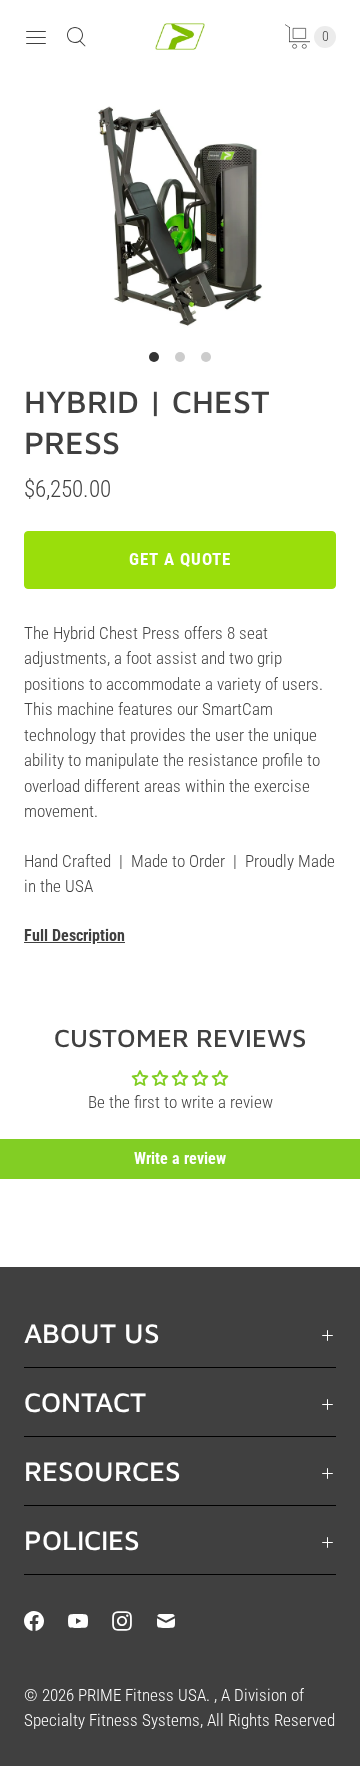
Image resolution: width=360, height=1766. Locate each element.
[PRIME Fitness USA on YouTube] (90, 1621)
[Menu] (36, 37)
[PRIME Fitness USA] (180, 36)
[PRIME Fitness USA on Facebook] (46, 1621)
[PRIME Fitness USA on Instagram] (134, 1621)
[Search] (76, 37)
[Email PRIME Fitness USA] (178, 1621)
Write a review (180, 1158)
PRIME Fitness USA (142, 1695)
